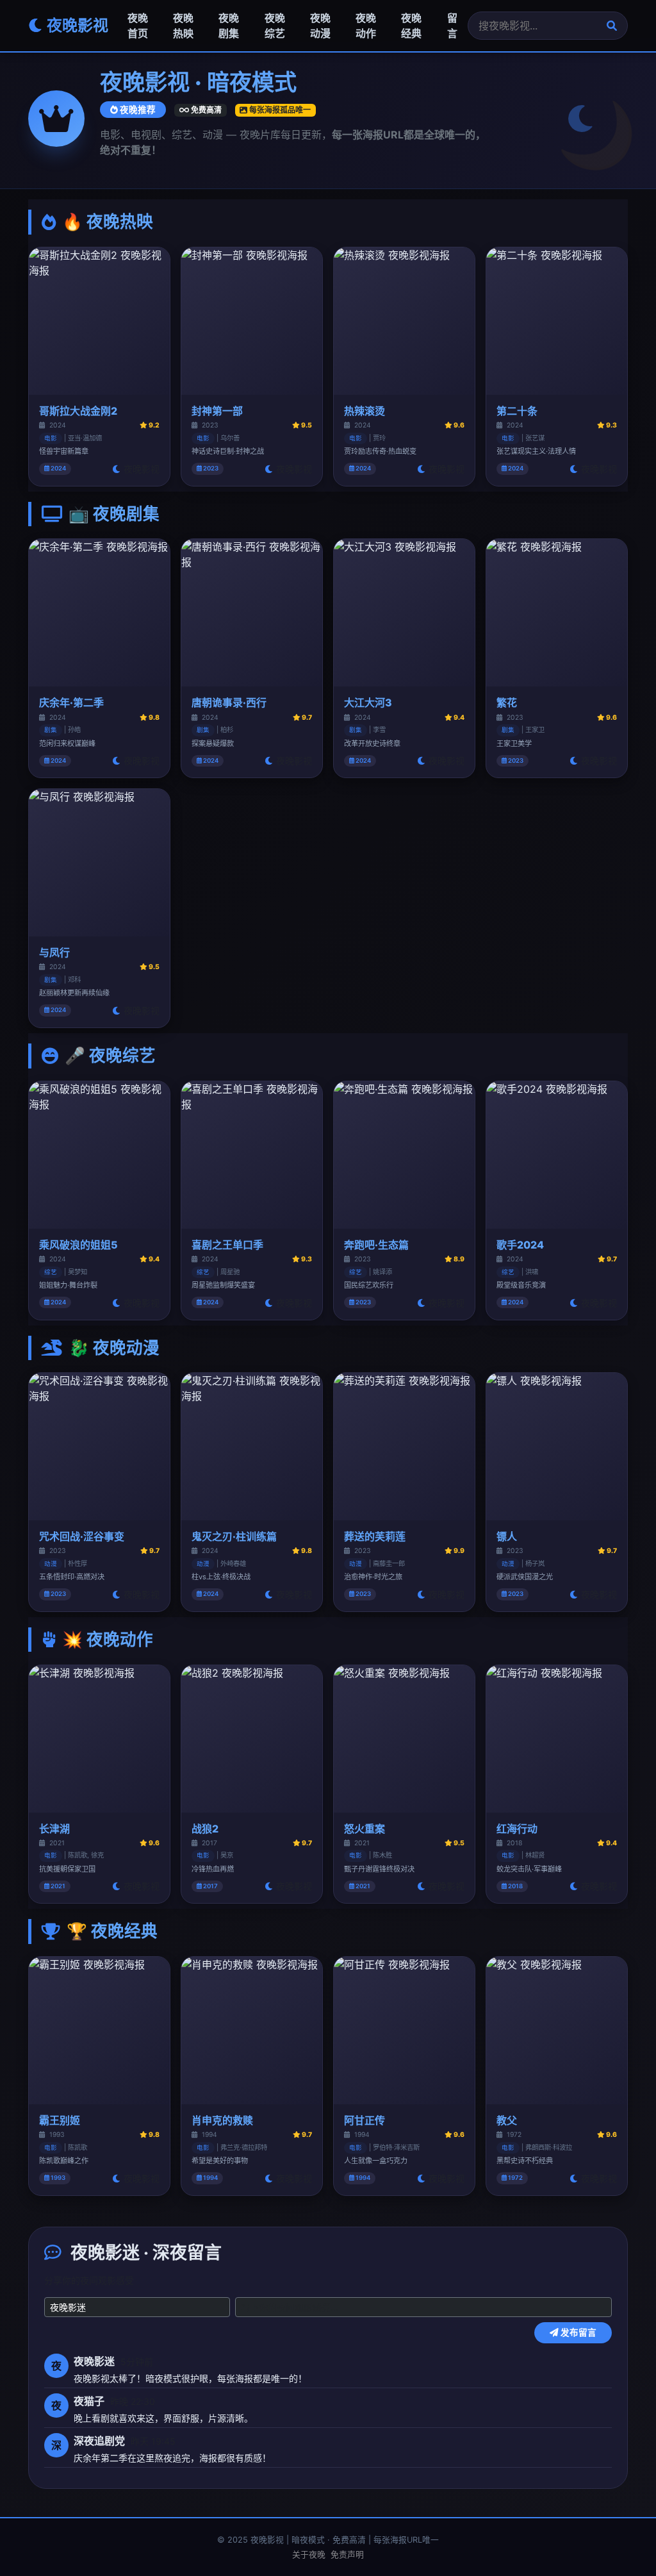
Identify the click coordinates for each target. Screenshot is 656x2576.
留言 (452, 26)
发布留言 (578, 2332)
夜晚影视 (76, 25)
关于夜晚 (309, 2555)
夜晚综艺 (275, 26)
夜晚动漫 (320, 26)
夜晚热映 (183, 26)
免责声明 (347, 2555)
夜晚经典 (411, 26)
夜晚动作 (366, 26)
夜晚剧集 (229, 26)
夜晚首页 (138, 26)
